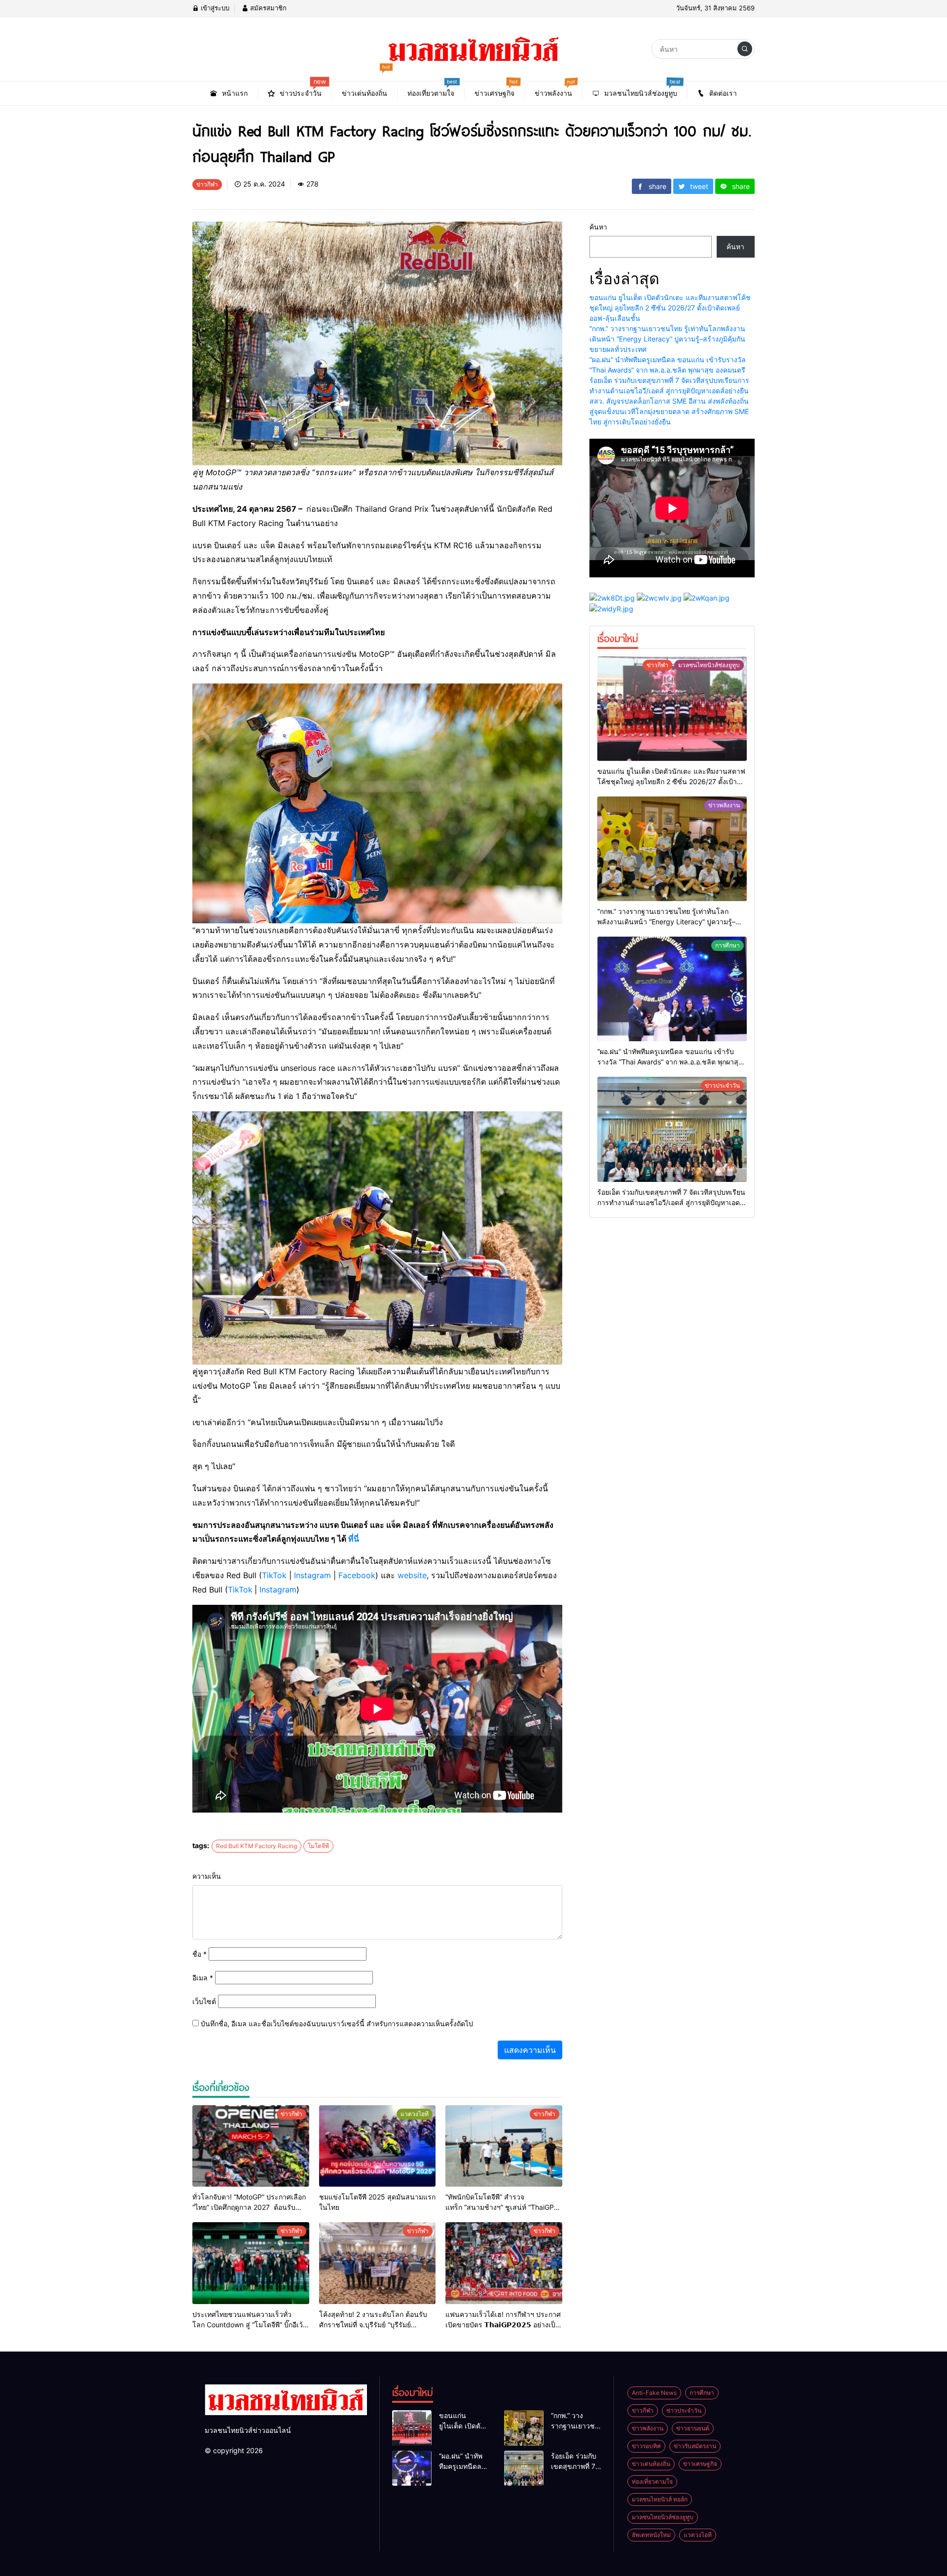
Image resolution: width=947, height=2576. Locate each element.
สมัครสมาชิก (267, 8)
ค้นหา (598, 227)
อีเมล (203, 1978)
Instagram (312, 1575)
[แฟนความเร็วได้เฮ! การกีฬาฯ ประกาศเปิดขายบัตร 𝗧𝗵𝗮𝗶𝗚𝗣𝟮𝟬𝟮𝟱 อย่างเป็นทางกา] (504, 2263)
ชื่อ (200, 1954)
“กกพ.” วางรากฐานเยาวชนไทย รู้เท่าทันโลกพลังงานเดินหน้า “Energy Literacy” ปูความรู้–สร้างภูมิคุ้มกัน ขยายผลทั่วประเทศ (667, 339)
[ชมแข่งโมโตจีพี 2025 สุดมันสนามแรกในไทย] (378, 2146)
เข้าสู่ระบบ (214, 8)
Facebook (357, 1575)
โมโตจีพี (318, 1846)
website (412, 1575)
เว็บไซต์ (204, 2001)
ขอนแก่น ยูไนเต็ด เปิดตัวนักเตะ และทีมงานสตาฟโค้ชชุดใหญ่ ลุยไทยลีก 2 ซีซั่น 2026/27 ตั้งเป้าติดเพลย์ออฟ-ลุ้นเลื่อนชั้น (670, 308)
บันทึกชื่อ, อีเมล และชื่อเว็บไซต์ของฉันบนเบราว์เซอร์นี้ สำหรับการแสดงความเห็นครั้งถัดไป (337, 2024)
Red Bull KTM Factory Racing (256, 1846)
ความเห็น (207, 1876)
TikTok (274, 1575)
